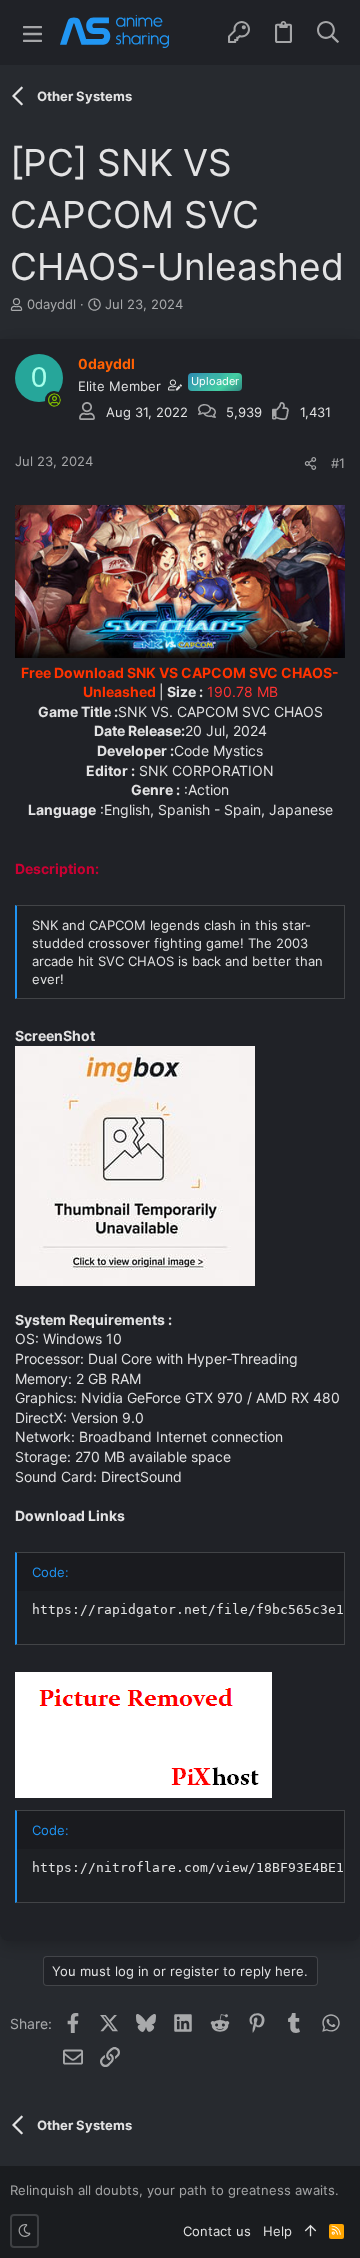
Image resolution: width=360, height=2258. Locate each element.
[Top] (310, 2231)
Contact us (217, 2231)
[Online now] (54, 400)
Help (277, 2231)
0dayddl (51, 304)
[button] (32, 32)
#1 (338, 463)
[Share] (310, 463)
